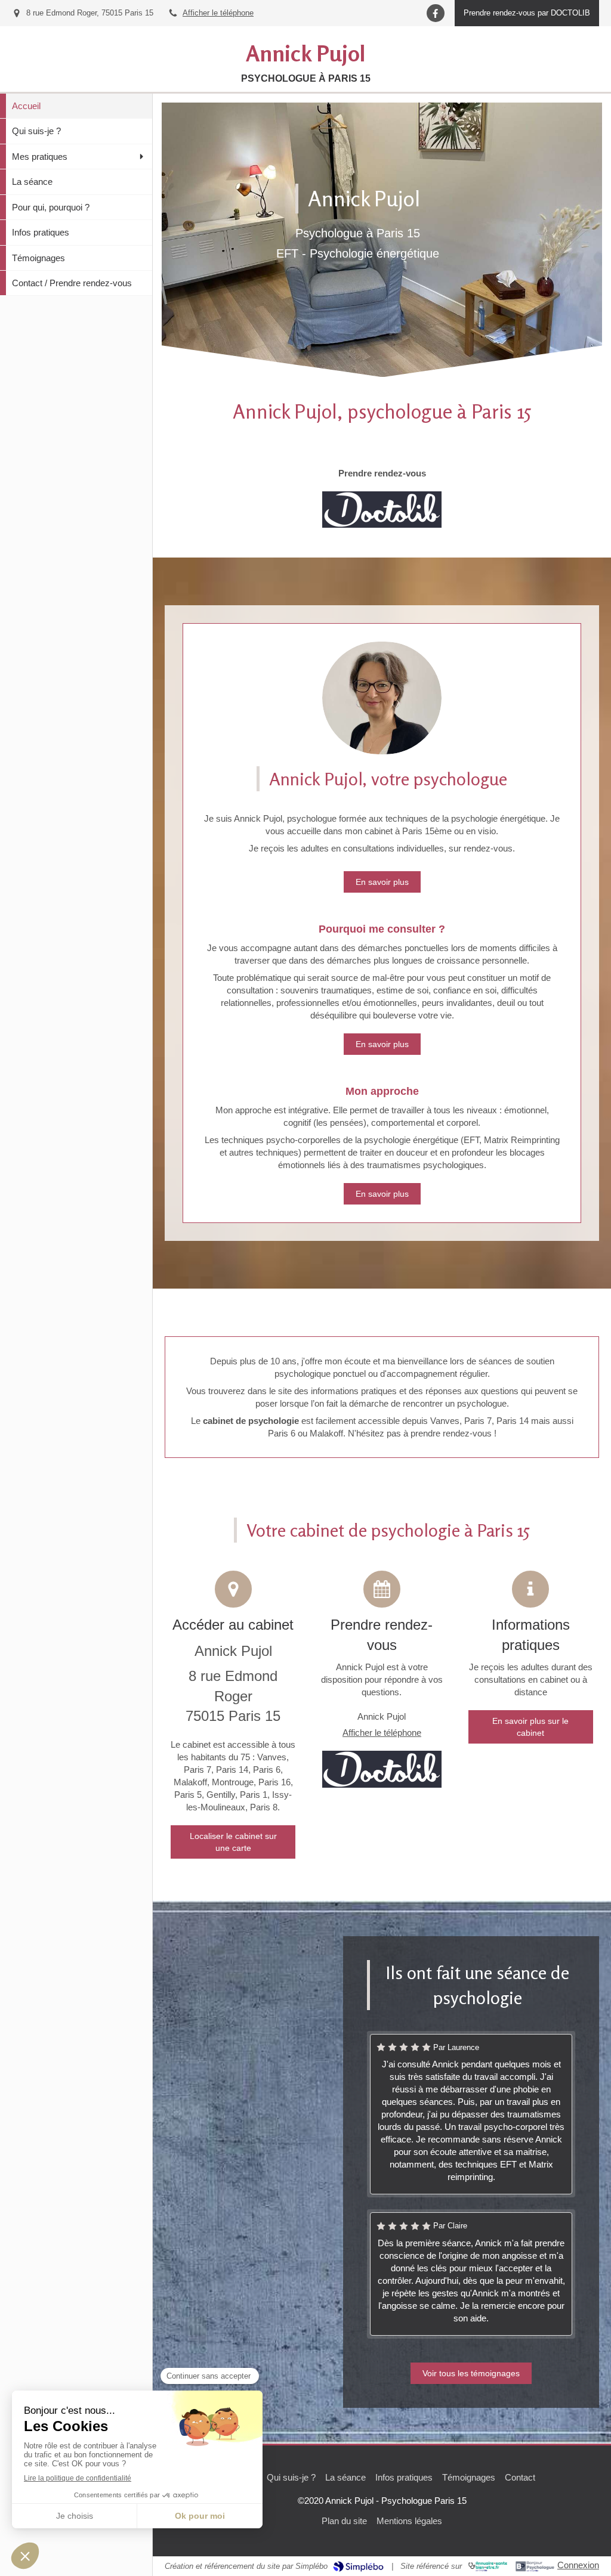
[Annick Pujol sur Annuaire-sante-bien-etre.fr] (488, 2566)
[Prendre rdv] (382, 510)
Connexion (578, 2565)
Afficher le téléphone (218, 13)
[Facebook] (436, 13)
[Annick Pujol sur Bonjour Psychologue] (535, 2566)
